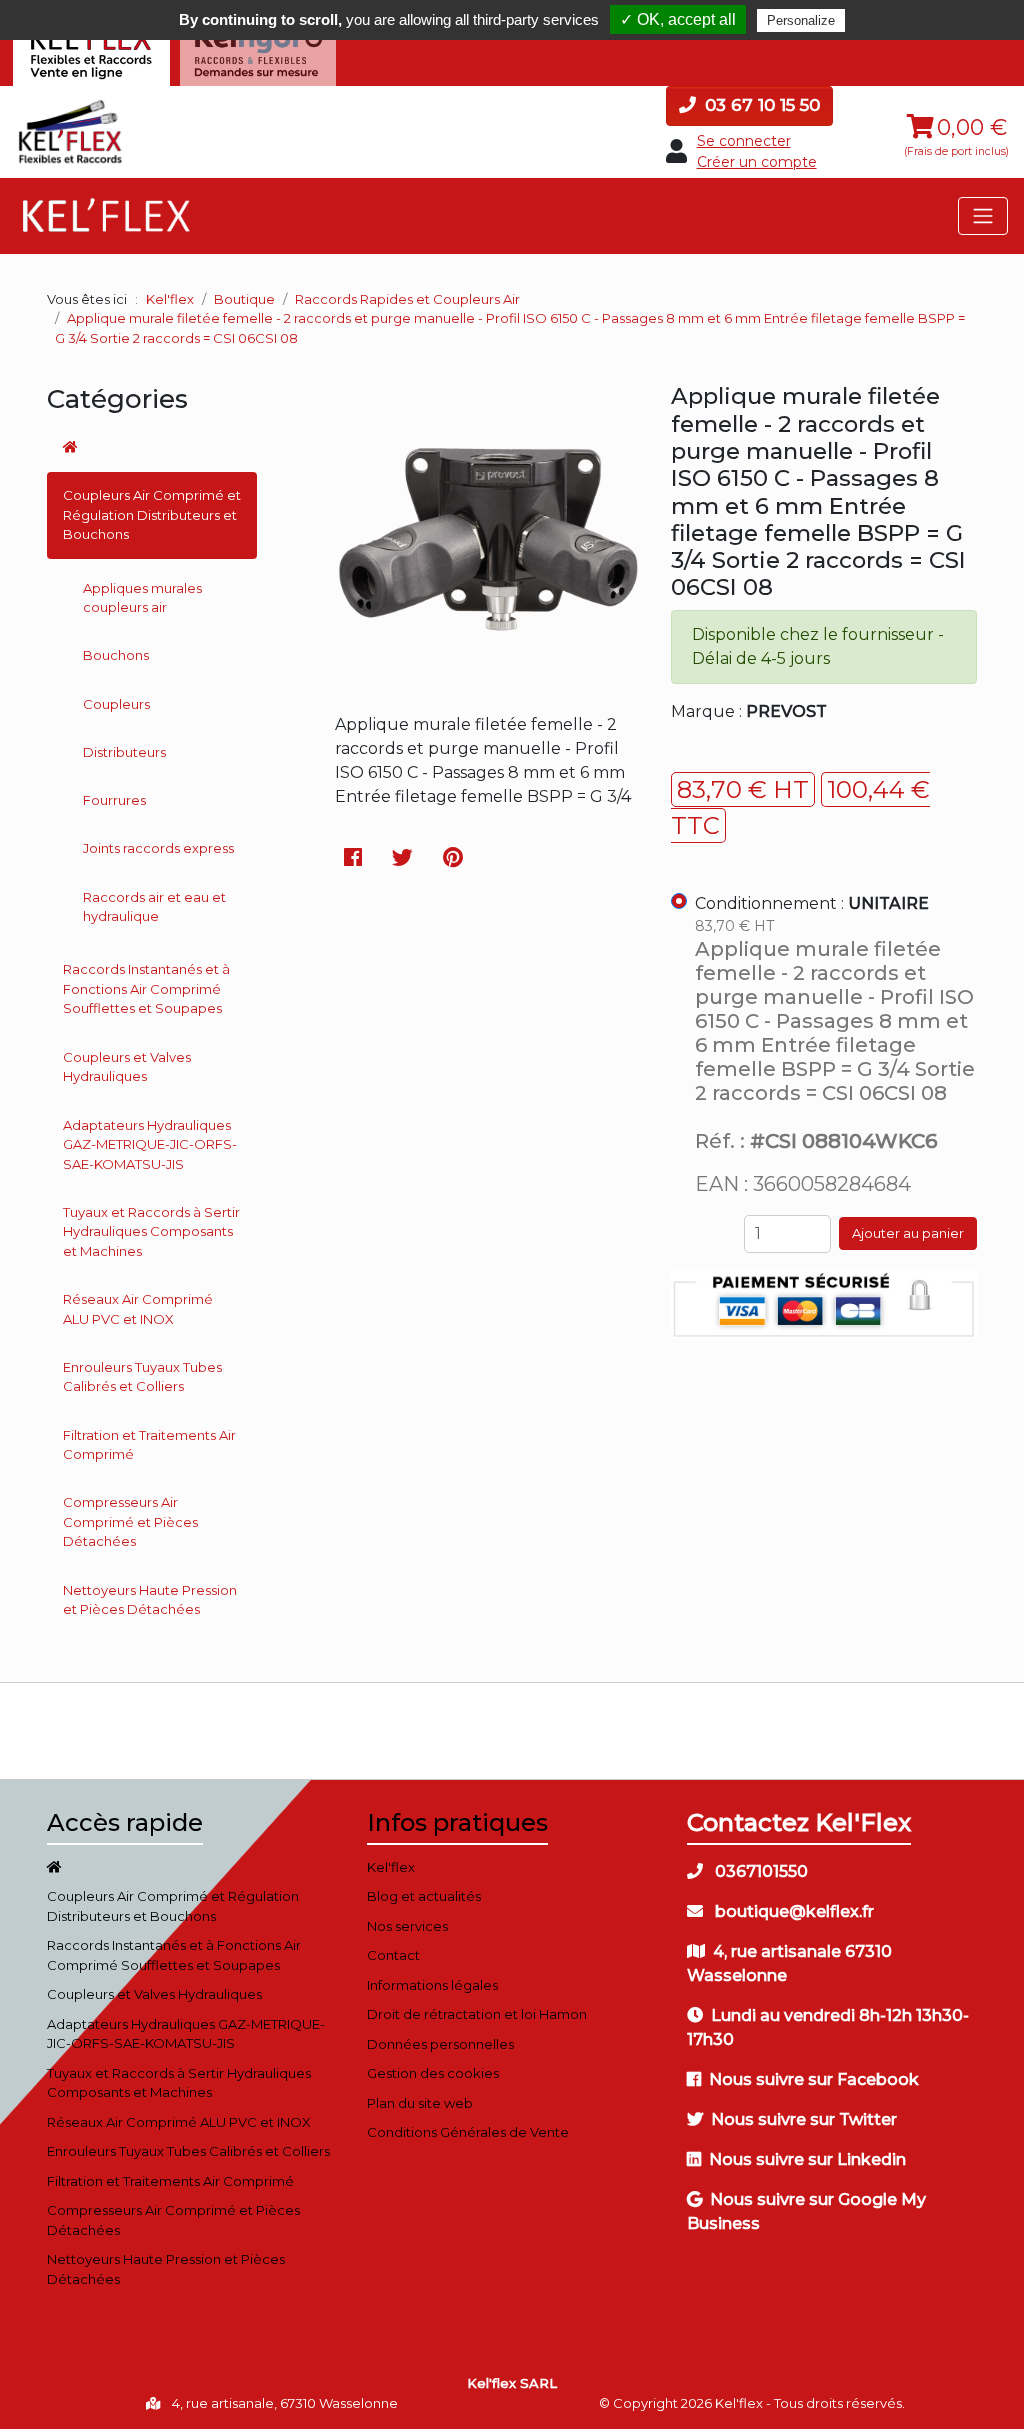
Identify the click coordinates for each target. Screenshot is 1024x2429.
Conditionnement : (812, 903)
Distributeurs (124, 752)
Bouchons (116, 655)
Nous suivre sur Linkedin (807, 2159)
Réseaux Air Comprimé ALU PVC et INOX (138, 1309)
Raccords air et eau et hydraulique (154, 907)
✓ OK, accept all (678, 19)
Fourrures (114, 800)
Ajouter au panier (908, 1233)
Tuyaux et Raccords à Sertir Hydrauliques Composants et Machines (151, 1231)
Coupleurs (116, 704)
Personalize (801, 20)
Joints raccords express (158, 848)
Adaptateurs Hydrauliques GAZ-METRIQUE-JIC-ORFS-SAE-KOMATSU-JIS (150, 1144)
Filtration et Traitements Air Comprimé (149, 1445)
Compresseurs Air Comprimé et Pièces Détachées (130, 1521)
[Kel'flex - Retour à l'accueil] (70, 106)
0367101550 (759, 1871)
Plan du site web (420, 2103)
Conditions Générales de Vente (468, 2132)
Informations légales (432, 1985)
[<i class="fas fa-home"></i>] (152, 448)
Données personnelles (440, 2044)
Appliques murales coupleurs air (142, 598)
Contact (393, 1955)
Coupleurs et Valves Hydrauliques (127, 1067)
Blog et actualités (424, 1896)
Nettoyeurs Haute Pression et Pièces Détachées (150, 1600)
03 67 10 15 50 (760, 105)
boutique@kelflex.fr (792, 1911)
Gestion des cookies (433, 2073)
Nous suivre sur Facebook (814, 2079)
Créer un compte (757, 162)
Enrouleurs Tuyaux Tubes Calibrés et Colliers (142, 1377)
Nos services (407, 1926)
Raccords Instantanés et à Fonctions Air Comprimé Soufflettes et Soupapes (146, 988)
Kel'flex (170, 299)
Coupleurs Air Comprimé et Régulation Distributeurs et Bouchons (152, 514)
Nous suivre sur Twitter (804, 2119)
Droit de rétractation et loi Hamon (477, 2014)
